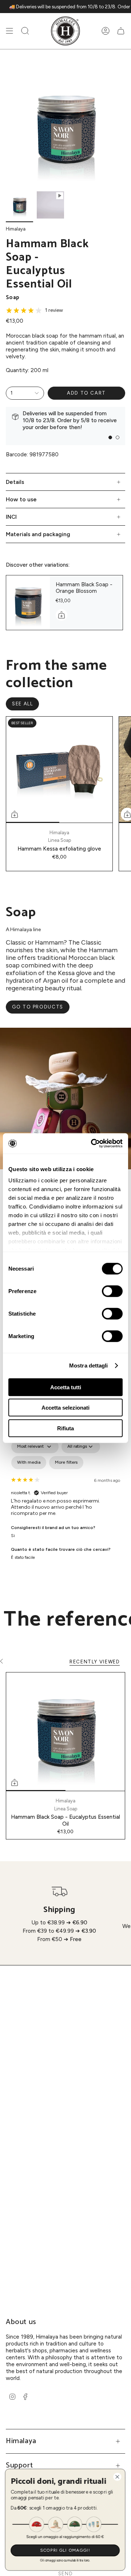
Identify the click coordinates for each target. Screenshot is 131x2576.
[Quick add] (15, 814)
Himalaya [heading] (21, 2441)
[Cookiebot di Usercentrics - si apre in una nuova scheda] (92, 1144)
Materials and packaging (38, 534)
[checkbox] (29, 1463)
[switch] (112, 1291)
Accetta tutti (66, 1387)
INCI (11, 517)
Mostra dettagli (89, 1366)
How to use (21, 499)
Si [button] (13, 1536)
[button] (25, 31)
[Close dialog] (118, 2477)
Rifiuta (65, 1428)
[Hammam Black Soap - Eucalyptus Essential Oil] (65, 1732)
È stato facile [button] (23, 1557)
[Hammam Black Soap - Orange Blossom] (28, 603)
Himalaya (16, 229)
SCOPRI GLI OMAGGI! (66, 2550)
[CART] (121, 31)
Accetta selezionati (65, 1408)
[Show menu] (9, 31)
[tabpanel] (65, 1497)
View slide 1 (110, 437)
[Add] (61, 615)
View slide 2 (118, 437)
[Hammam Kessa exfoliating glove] (59, 770)
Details (15, 482)
